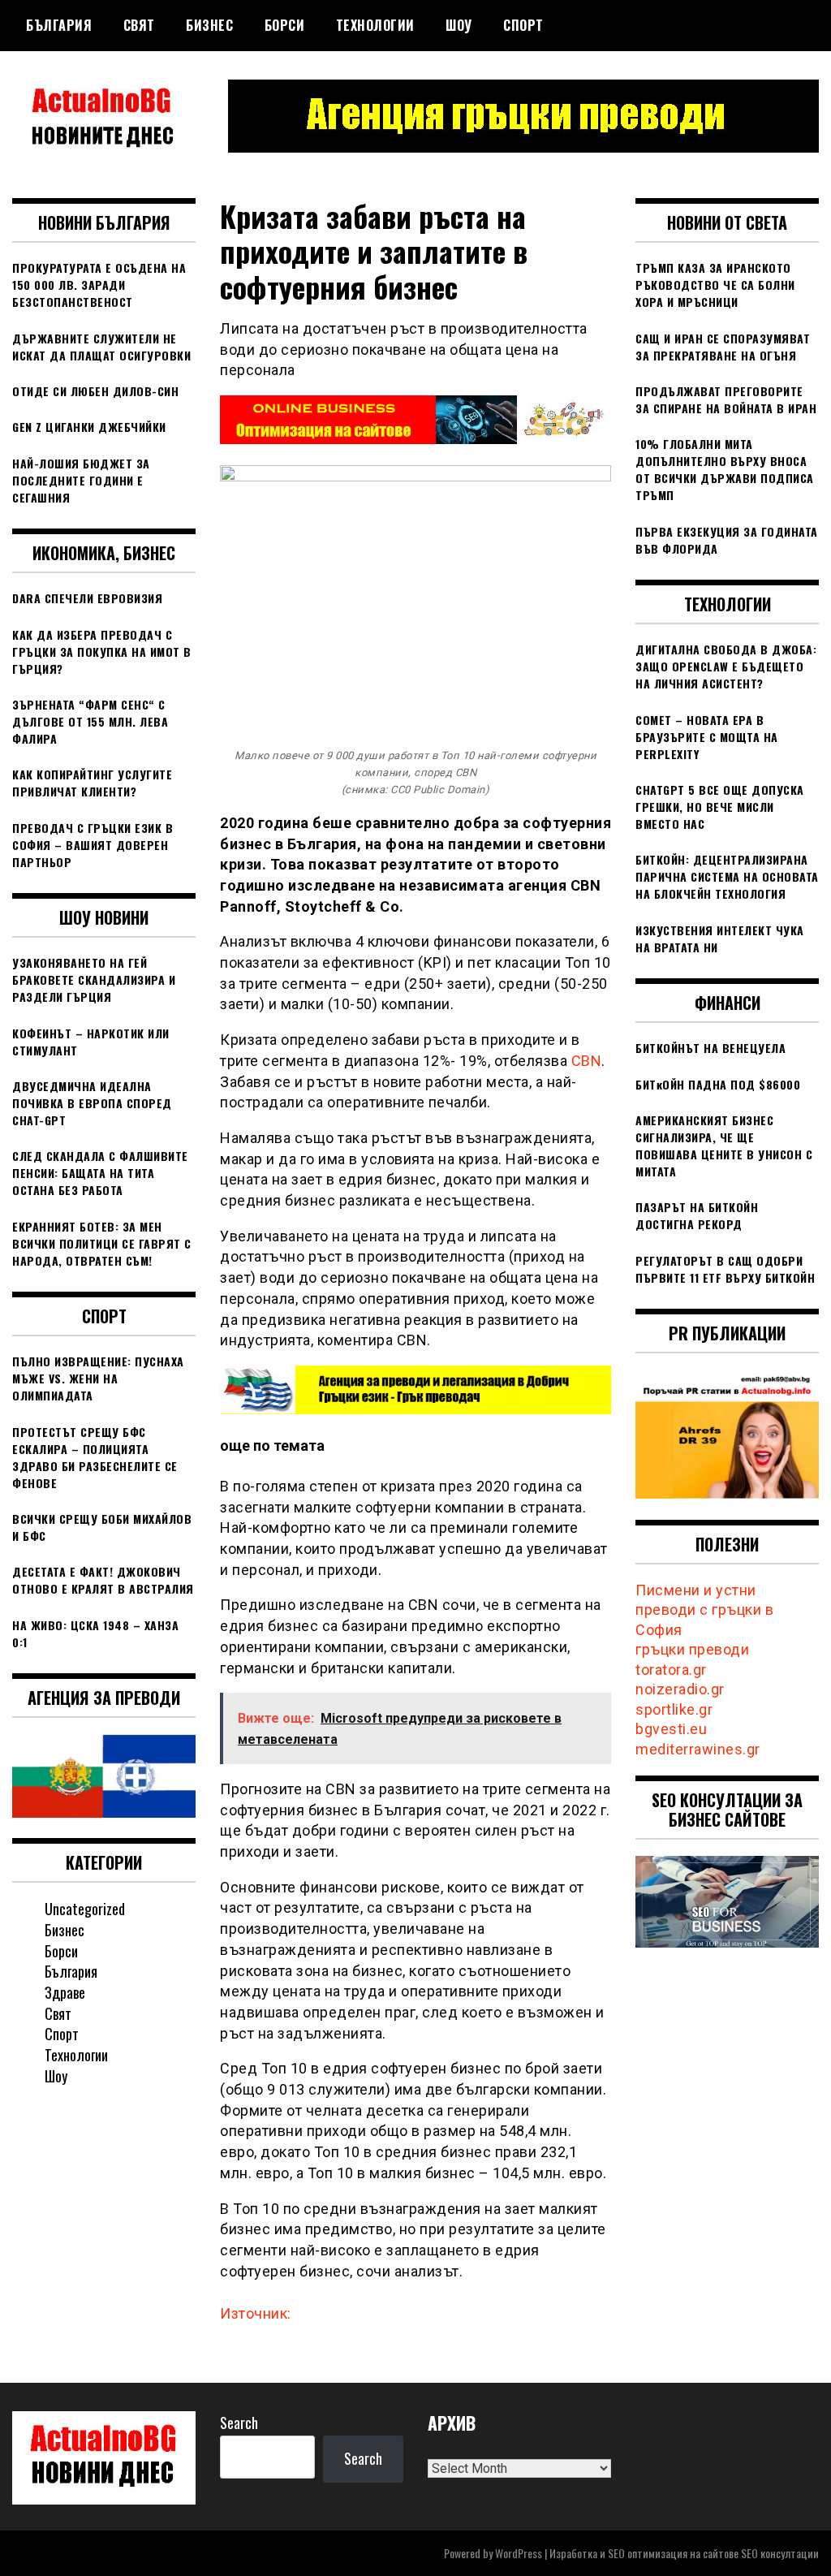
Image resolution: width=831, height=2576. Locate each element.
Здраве (65, 1992)
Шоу (459, 25)
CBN (587, 1061)
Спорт (523, 25)
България (59, 25)
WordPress (519, 2553)
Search (239, 2423)
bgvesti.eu (671, 1729)
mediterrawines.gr (698, 1749)
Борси (285, 25)
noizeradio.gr (680, 1689)
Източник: (256, 2313)
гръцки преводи (692, 1649)
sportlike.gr (674, 1709)
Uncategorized (85, 1909)
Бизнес (209, 25)
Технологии (375, 25)
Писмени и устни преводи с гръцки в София (704, 1610)
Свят (139, 25)
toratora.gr (671, 1670)
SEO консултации (780, 2553)
